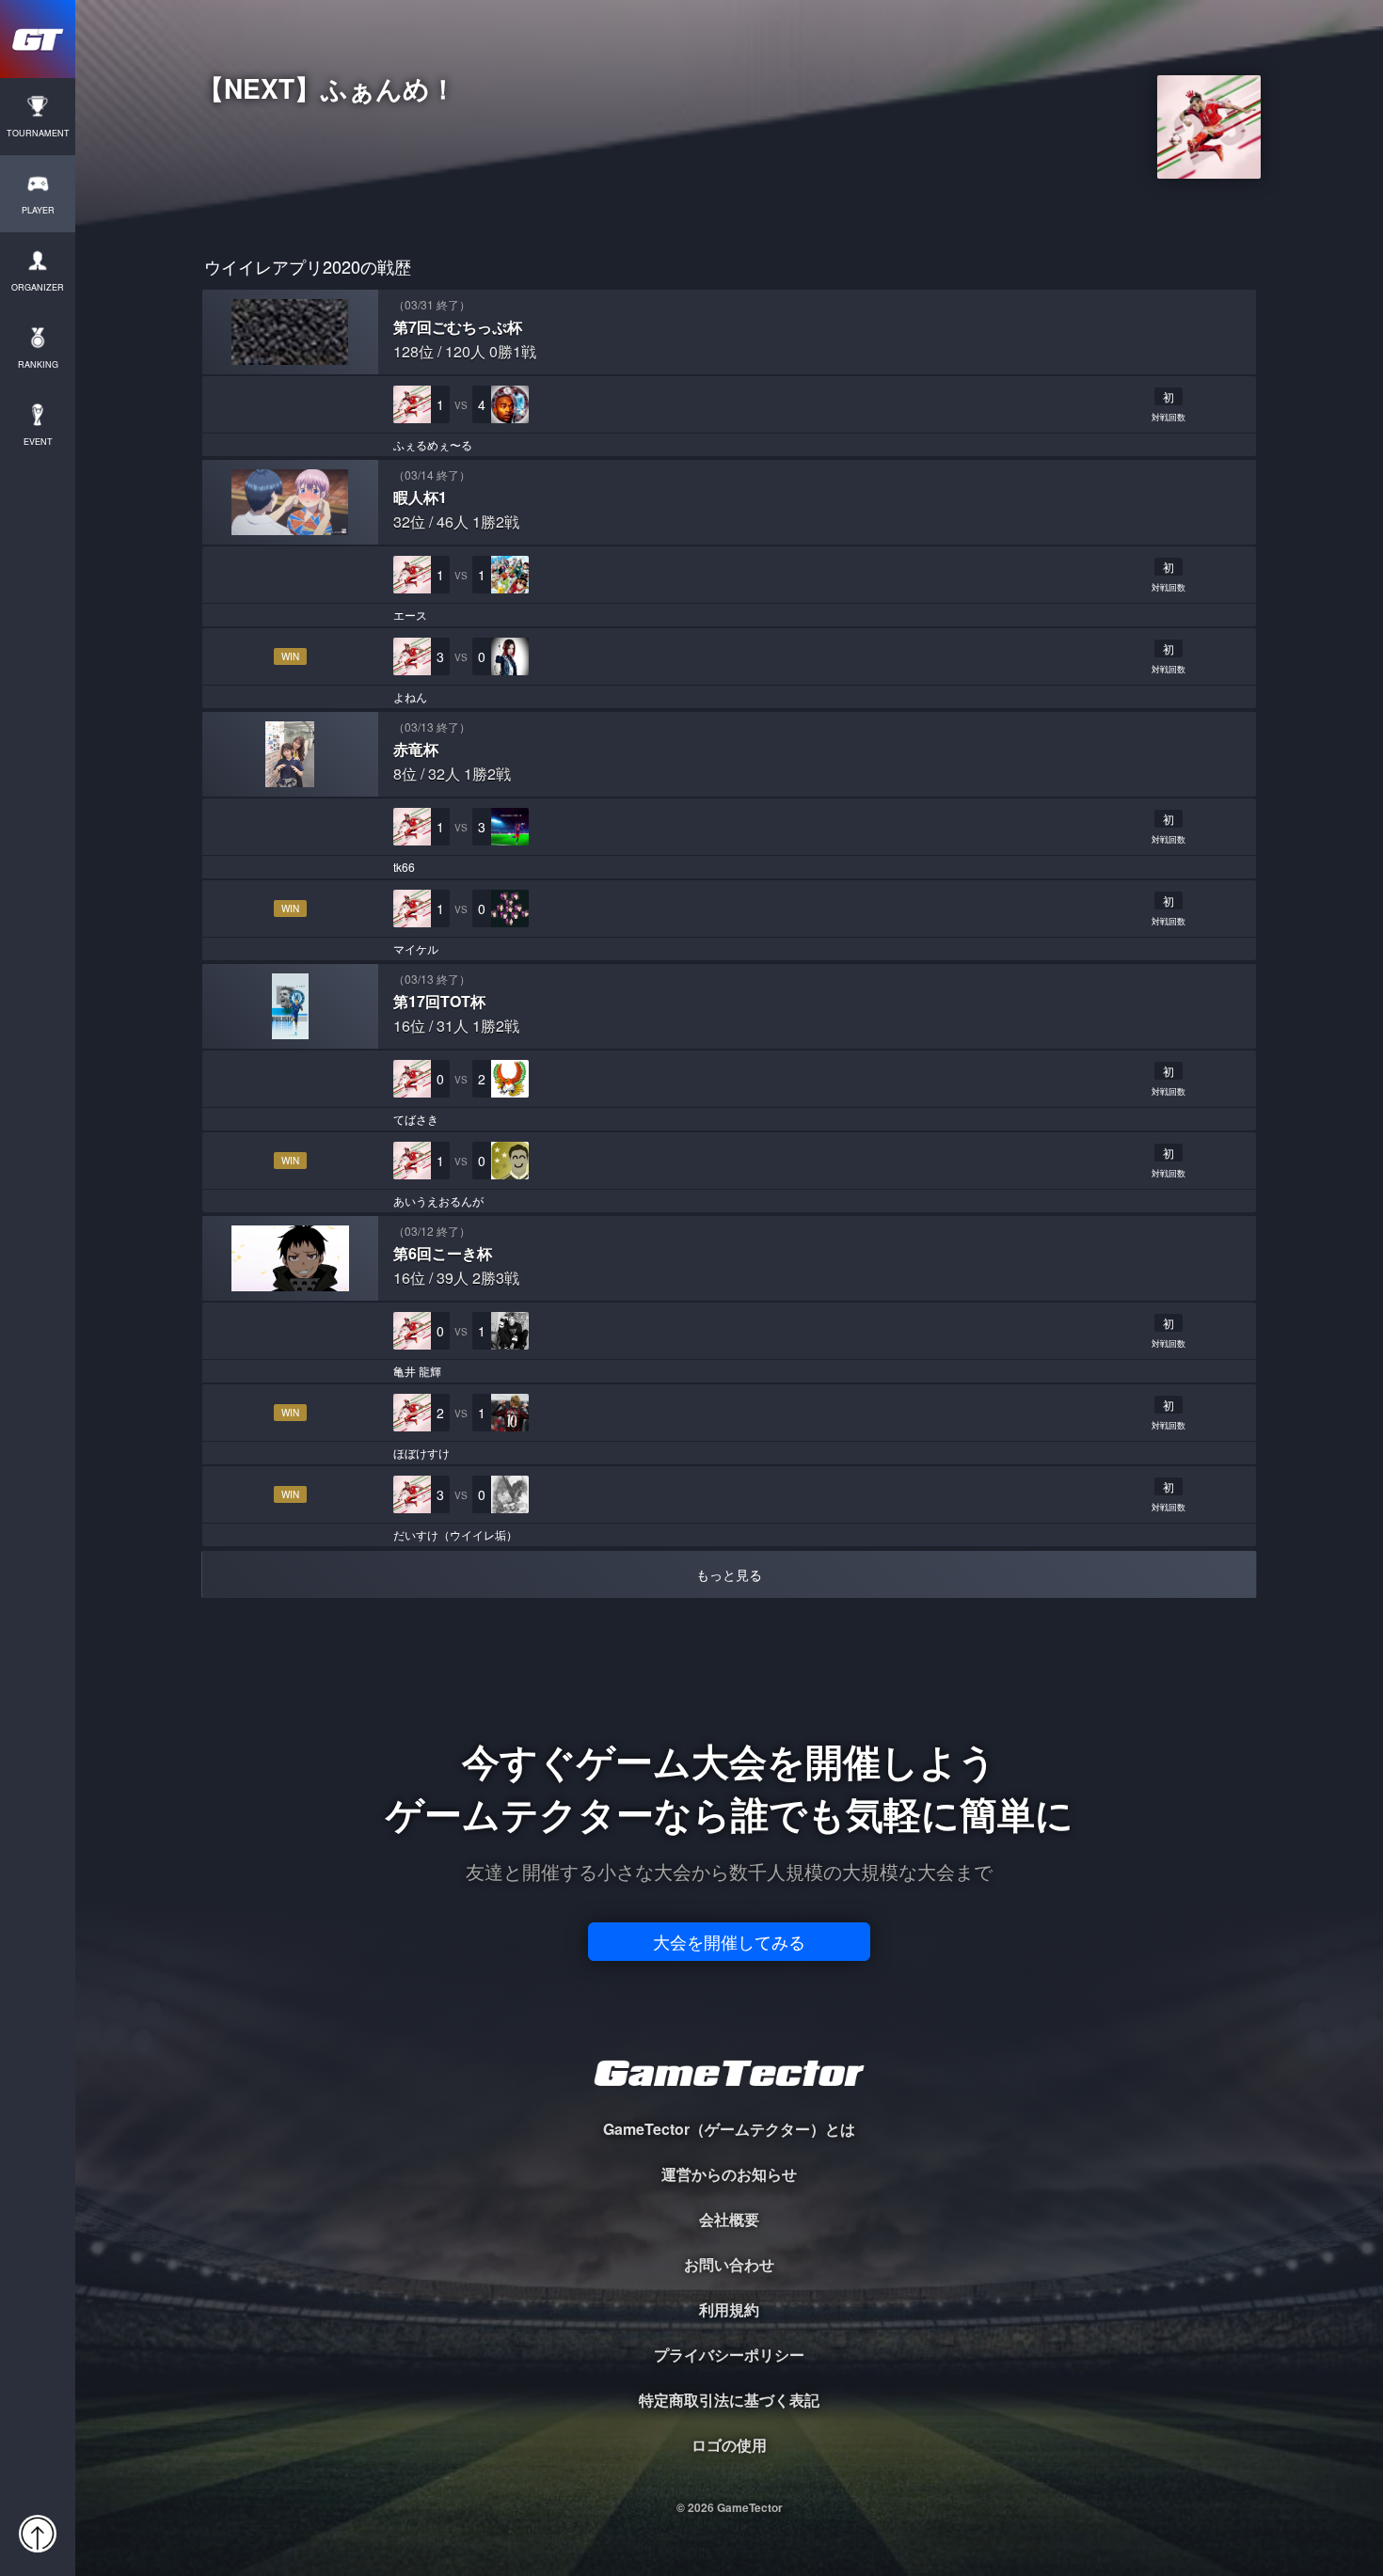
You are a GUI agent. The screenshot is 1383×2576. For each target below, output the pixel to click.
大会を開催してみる (729, 1941)
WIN (290, 656)
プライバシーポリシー (729, 2355)
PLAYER (38, 210)
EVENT (38, 442)
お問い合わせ (729, 2264)
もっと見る (729, 1574)
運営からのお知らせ (729, 2174)
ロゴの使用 (729, 2445)
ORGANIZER (38, 287)
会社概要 (729, 2219)
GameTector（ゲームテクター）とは (729, 2129)
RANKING (38, 364)
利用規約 (729, 2309)
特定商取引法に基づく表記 (729, 2400)
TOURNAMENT (38, 133)
